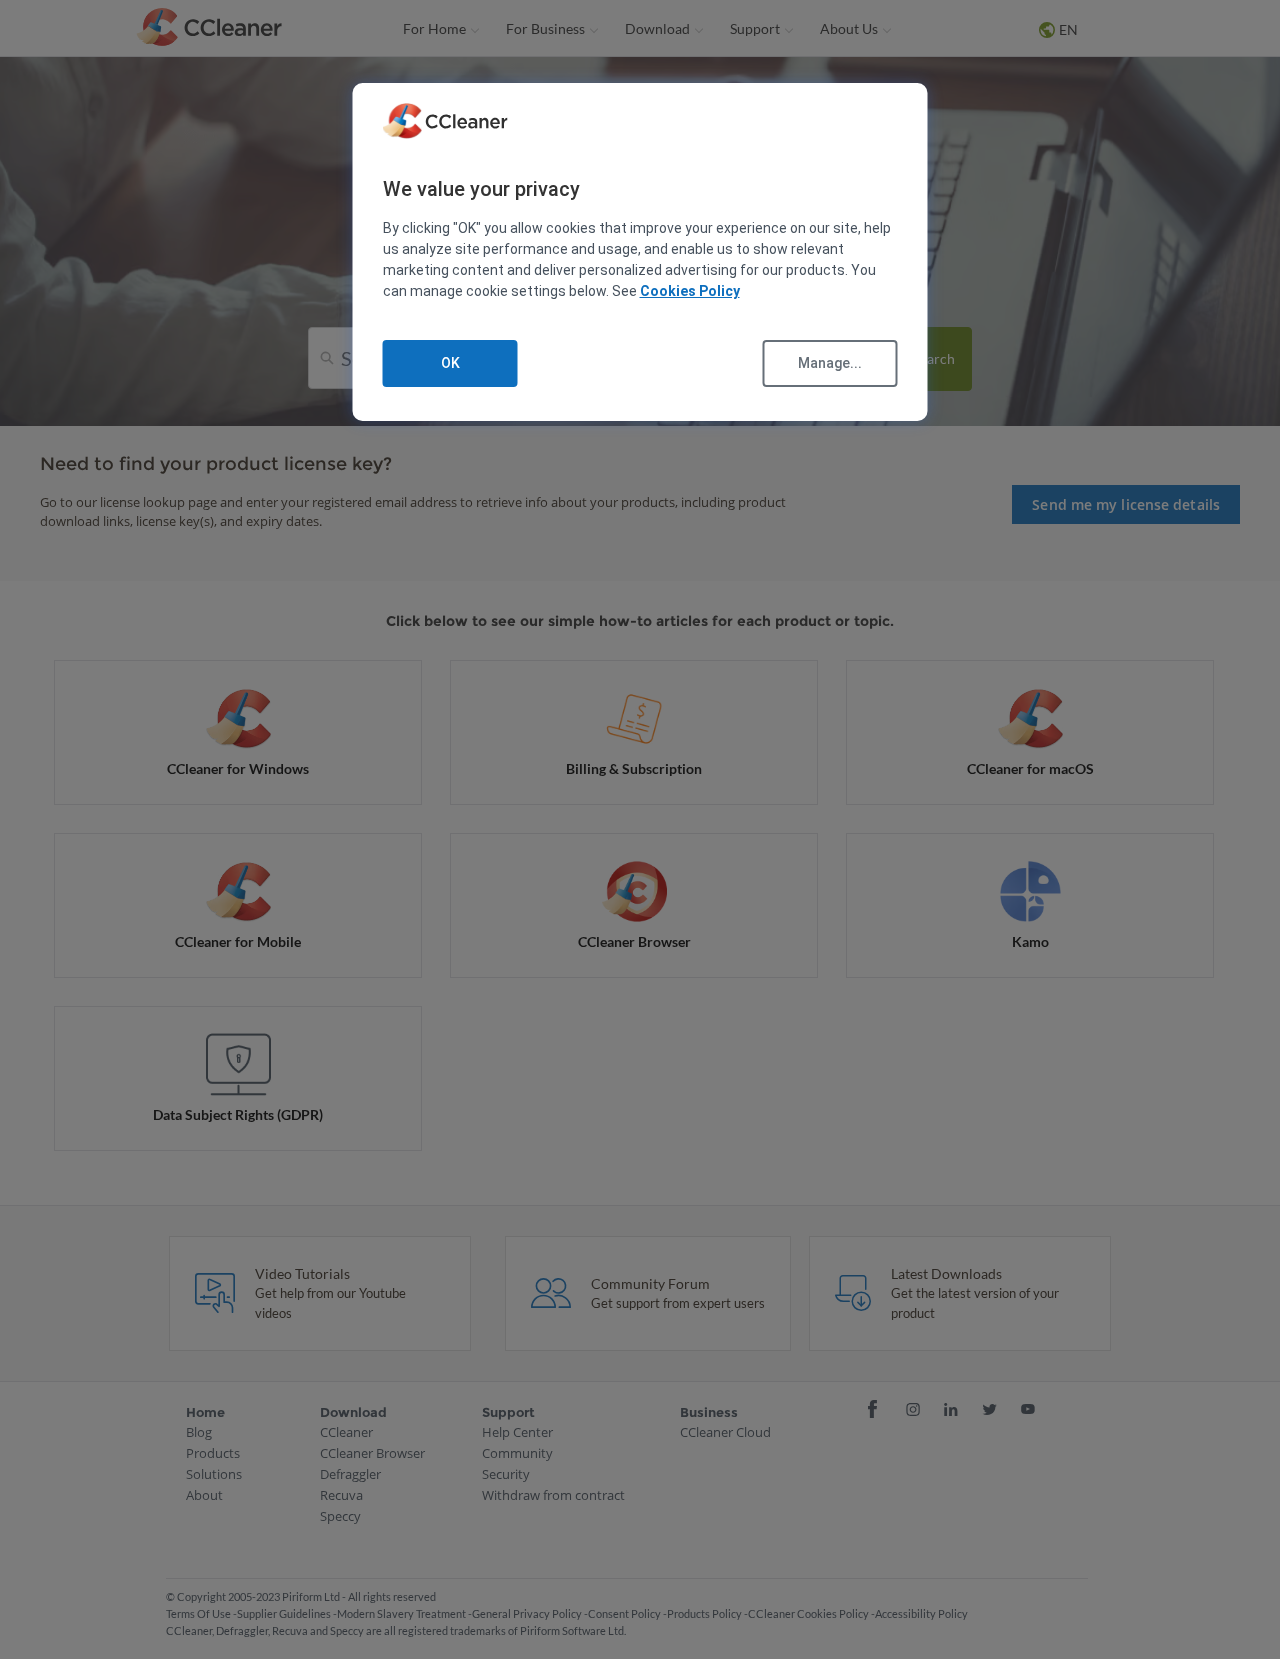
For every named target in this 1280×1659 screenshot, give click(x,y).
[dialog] (640, 252)
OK (450, 363)
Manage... (830, 363)
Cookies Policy (690, 291)
